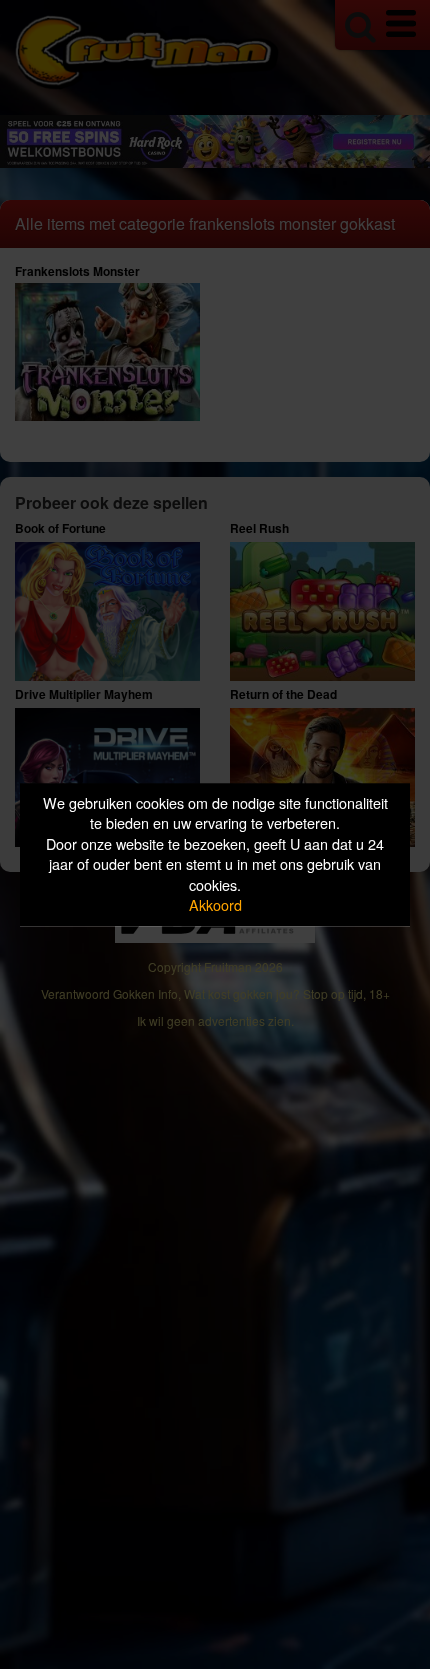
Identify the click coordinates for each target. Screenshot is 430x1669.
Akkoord (215, 905)
